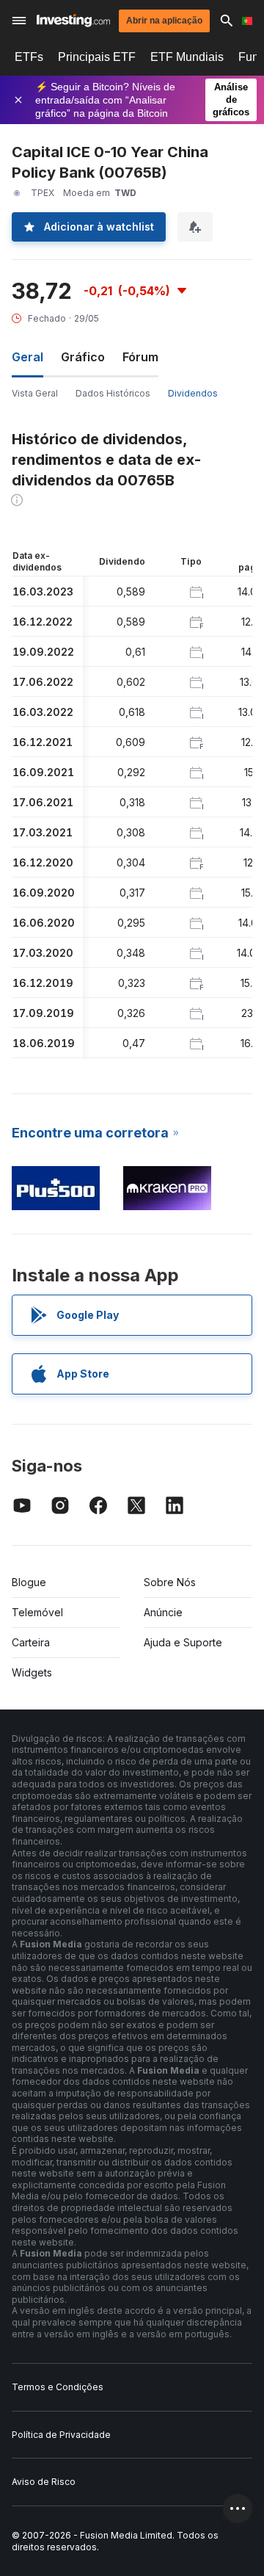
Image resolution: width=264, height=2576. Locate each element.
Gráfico (83, 357)
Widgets (32, 1672)
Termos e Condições (58, 2387)
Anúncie (163, 1612)
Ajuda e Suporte (183, 1642)
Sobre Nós (170, 1582)
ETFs (29, 57)
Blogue (29, 1582)
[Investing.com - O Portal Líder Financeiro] (73, 21)
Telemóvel (37, 1612)
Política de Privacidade (61, 2435)
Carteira (31, 1642)
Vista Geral (35, 393)
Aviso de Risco (44, 2482)
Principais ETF (97, 57)
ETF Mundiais (187, 57)
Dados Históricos (113, 393)
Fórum (140, 357)
